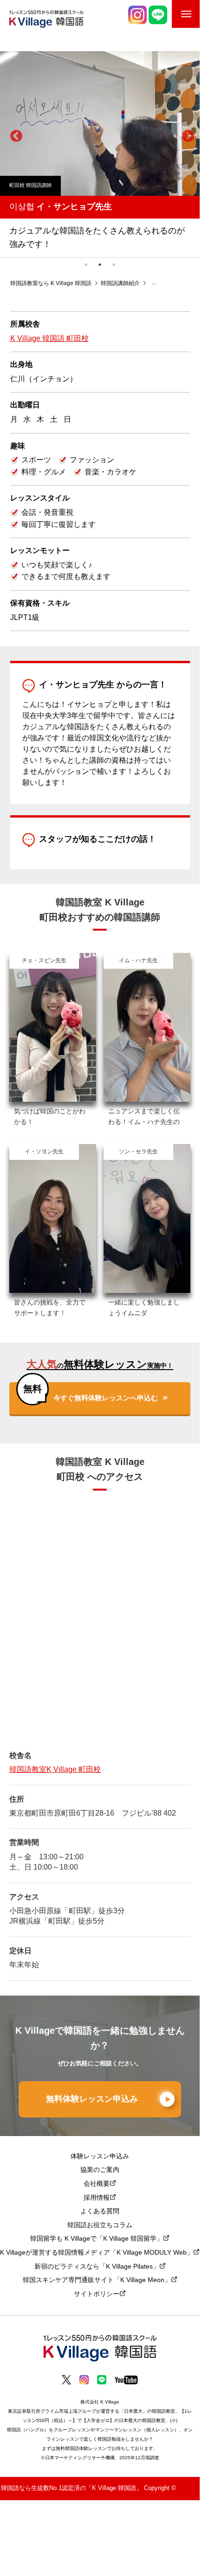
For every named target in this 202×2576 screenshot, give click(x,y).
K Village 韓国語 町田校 (49, 339)
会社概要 (97, 2184)
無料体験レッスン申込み (92, 2099)
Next (186, 134)
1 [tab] (86, 265)
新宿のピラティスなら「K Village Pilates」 (97, 2267)
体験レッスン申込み (100, 2157)
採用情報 (97, 2198)
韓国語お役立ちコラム (100, 2226)
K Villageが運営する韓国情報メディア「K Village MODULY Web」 (97, 2253)
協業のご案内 (100, 2170)
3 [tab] (114, 265)
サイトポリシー (97, 2294)
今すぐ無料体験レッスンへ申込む (106, 1398)
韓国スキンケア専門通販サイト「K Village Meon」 (97, 2280)
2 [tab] (100, 265)
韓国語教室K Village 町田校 (55, 1770)
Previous (14, 134)
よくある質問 (100, 2212)
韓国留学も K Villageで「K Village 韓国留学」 (97, 2239)
